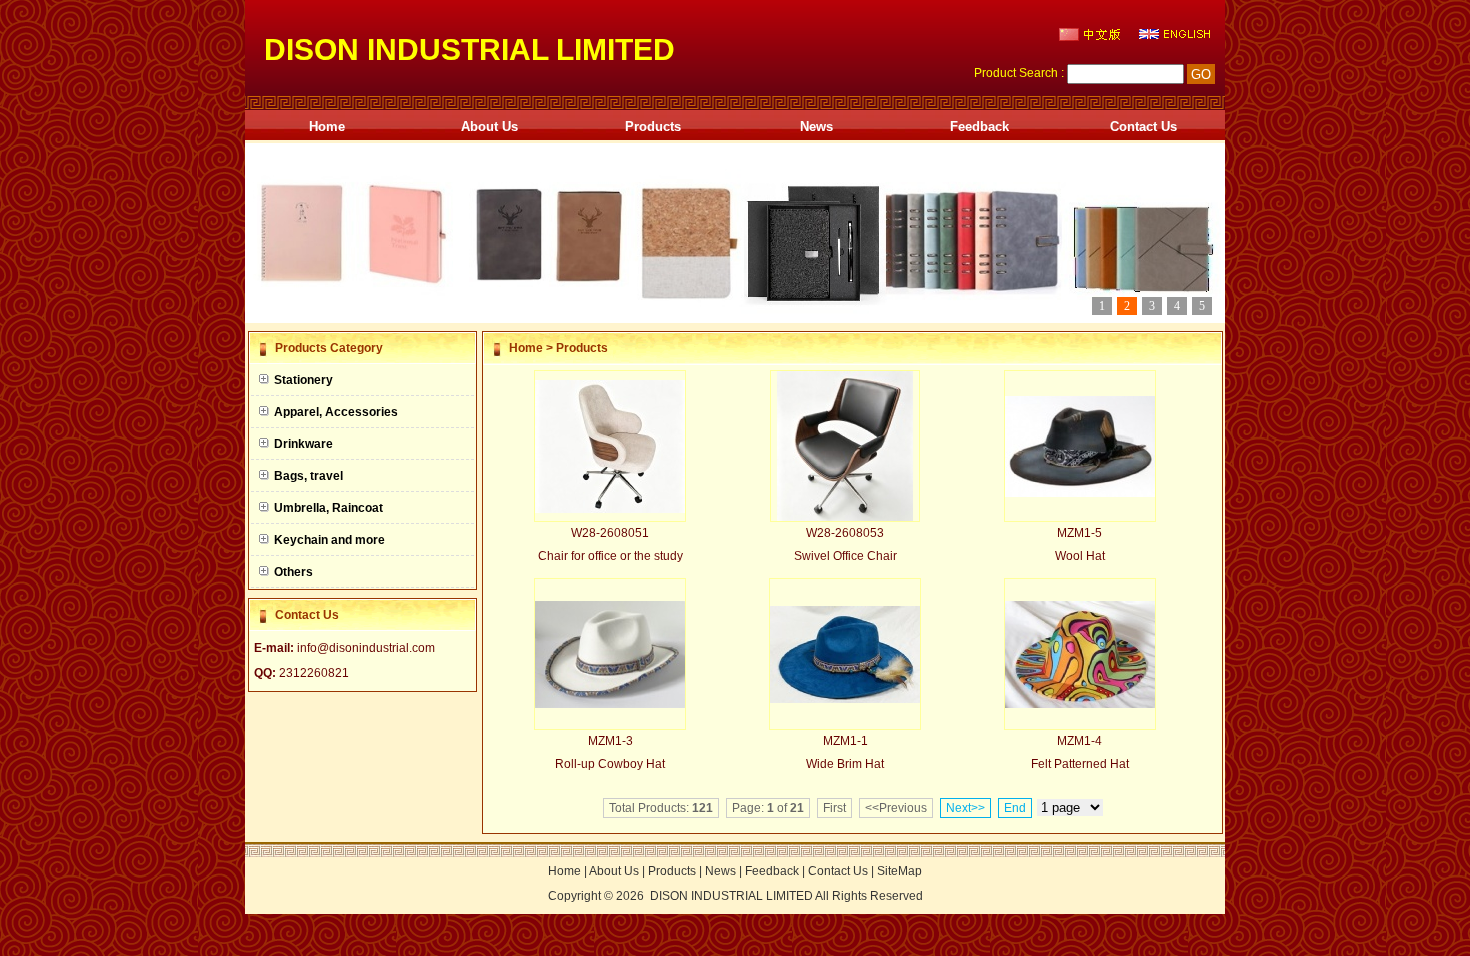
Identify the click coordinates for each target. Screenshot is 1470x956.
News (816, 126)
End (1015, 808)
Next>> (965, 808)
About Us (489, 126)
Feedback (979, 126)
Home (327, 126)
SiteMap (899, 871)
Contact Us (1143, 126)
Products (653, 126)
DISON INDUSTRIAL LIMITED (731, 896)
